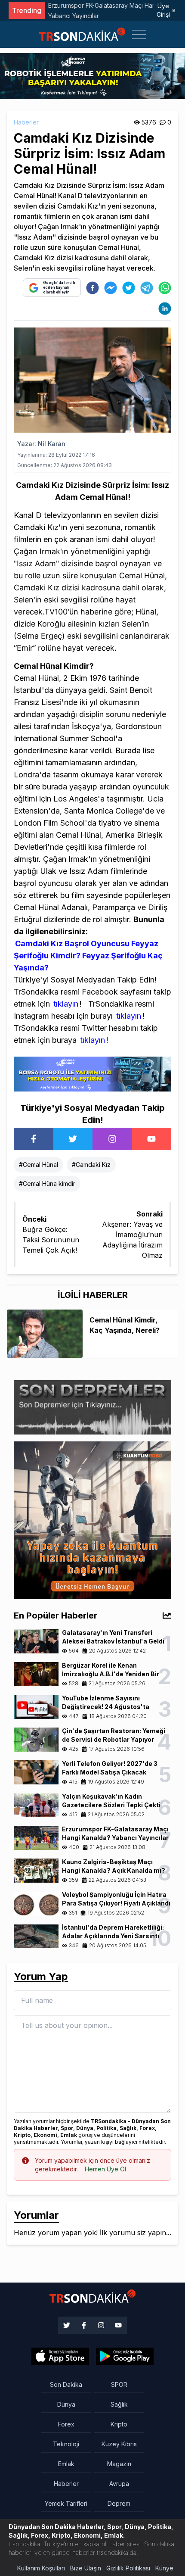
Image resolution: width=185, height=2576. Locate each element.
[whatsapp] (165, 288)
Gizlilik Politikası (128, 2568)
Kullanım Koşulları (41, 2568)
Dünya (66, 2404)
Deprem (119, 2503)
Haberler (26, 122)
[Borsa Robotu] (92, 1073)
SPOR (119, 2384)
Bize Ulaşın (86, 2568)
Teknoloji (66, 2444)
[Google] (60, 2356)
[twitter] (129, 288)
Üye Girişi (163, 10)
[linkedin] (165, 309)
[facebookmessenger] (111, 288)
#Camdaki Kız (91, 1165)
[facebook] (92, 288)
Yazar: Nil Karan (41, 444)
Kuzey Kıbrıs (119, 2444)
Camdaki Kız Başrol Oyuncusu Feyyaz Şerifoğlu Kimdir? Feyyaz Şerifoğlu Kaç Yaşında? (88, 956)
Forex (66, 2424)
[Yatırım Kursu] (92, 1520)
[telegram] (147, 288)
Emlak (66, 2464)
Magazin (119, 2464)
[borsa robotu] (92, 75)
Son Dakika (66, 2384)
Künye (164, 2568)
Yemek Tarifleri (66, 2503)
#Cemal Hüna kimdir (47, 1184)
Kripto (119, 2424)
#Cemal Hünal (39, 1165)
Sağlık (119, 2404)
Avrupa (119, 2484)
